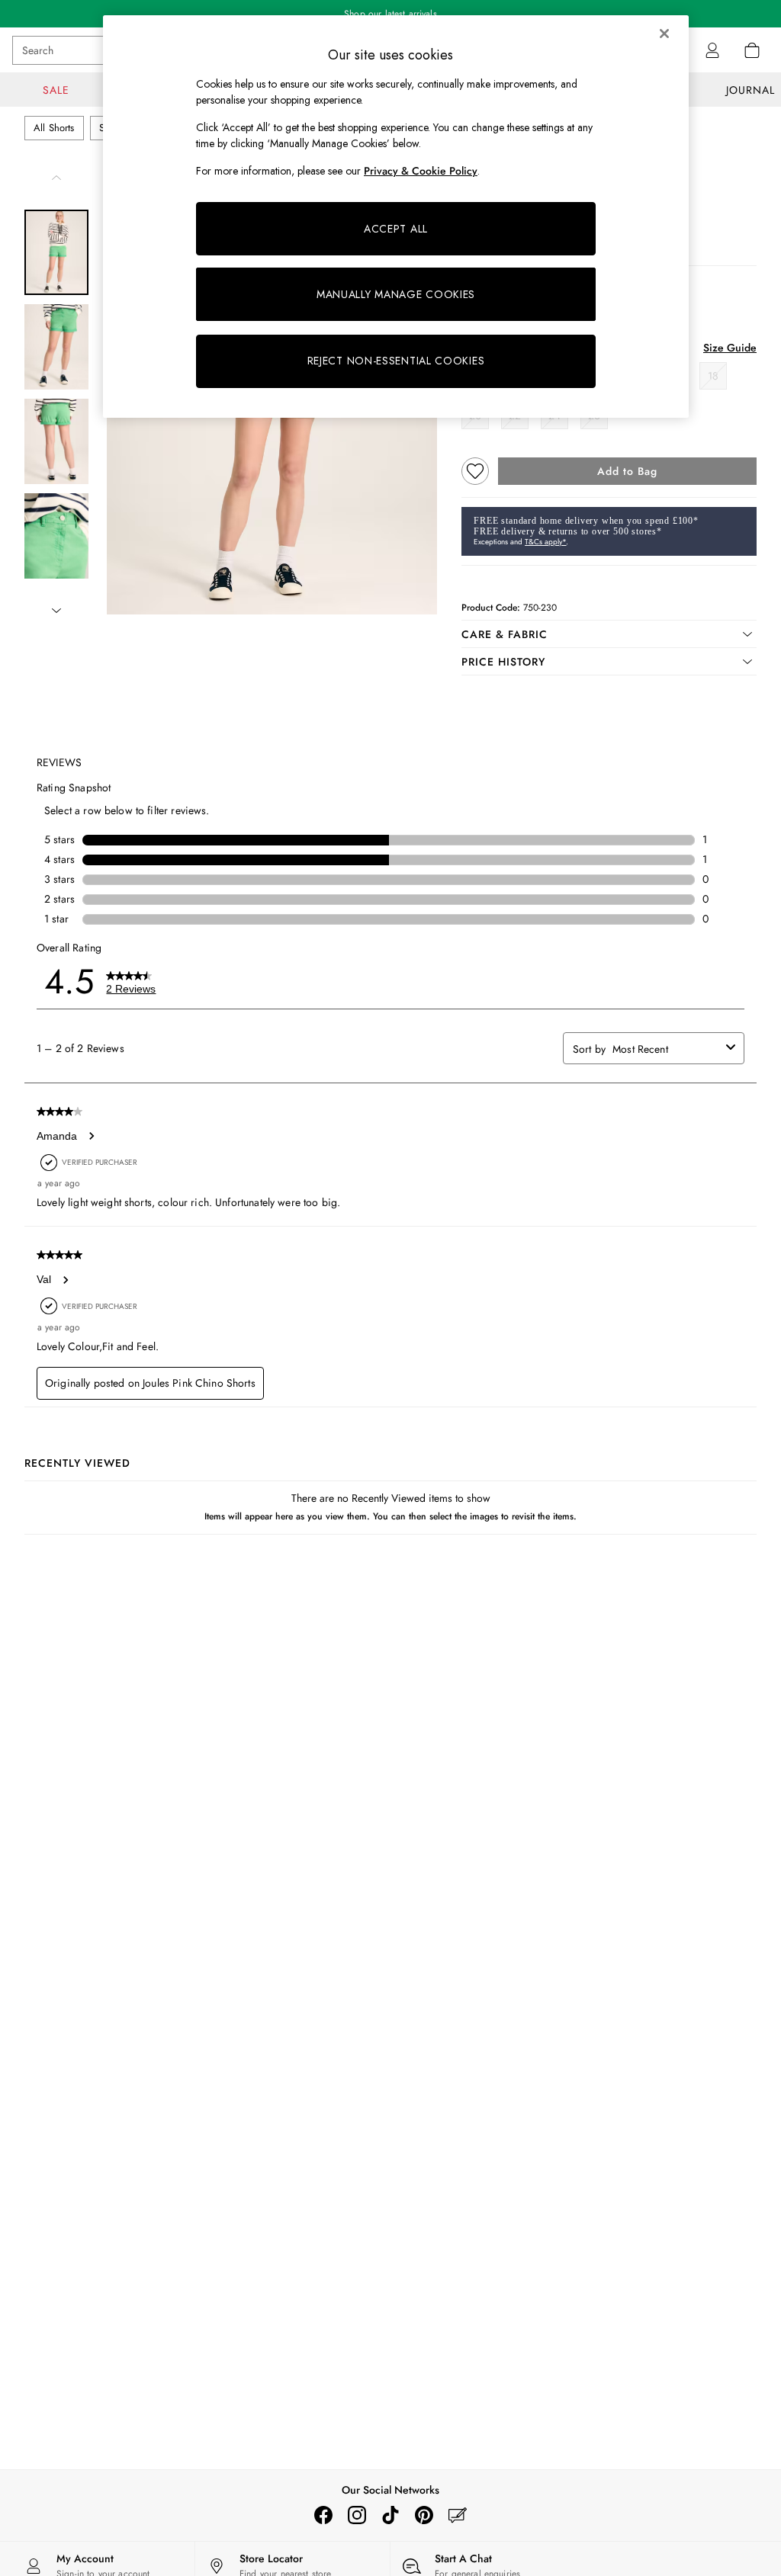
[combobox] (666, 1049)
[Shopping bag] (752, 50)
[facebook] (323, 2515)
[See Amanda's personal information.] (91, 1136)
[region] (396, 217)
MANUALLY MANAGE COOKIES (396, 294)
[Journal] (458, 2515)
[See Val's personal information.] (65, 1280)
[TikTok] (390, 2515)
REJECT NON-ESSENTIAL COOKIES (396, 361)
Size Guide (730, 348)
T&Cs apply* (545, 542)
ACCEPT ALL (396, 229)
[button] (609, 634)
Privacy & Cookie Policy (421, 171)
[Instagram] (357, 2515)
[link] (712, 50)
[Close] (664, 34)
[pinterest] (424, 2515)
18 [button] (713, 376)
